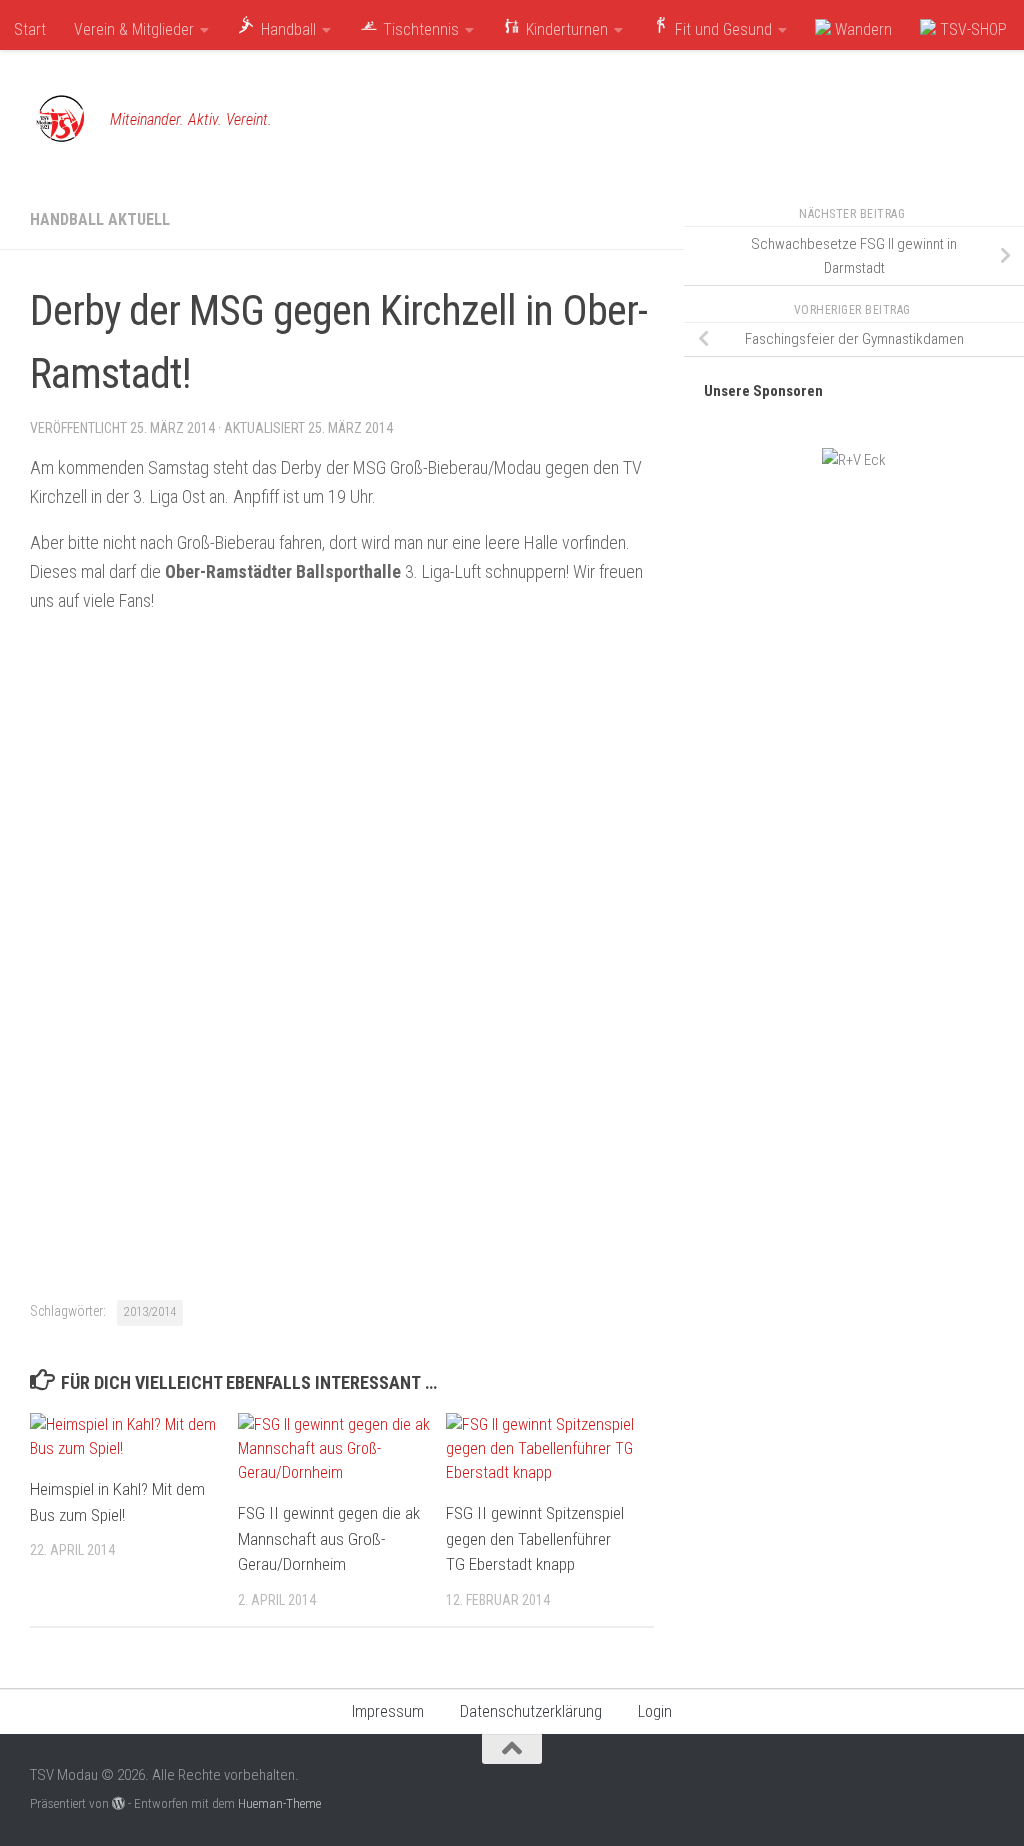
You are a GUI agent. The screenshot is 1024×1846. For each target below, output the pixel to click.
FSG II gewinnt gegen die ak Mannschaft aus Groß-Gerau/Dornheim (329, 1538)
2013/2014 (150, 1312)
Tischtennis (419, 29)
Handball (286, 29)
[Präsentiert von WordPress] (118, 1803)
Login (655, 1711)
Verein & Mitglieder (134, 29)
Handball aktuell (100, 219)
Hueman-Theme (279, 1803)
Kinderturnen (565, 29)
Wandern (861, 29)
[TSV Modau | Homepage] (60, 120)
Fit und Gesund (721, 29)
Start (30, 29)
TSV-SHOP (971, 29)
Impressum (388, 1711)
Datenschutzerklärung (531, 1711)
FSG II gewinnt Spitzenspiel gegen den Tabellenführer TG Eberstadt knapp (535, 1538)
